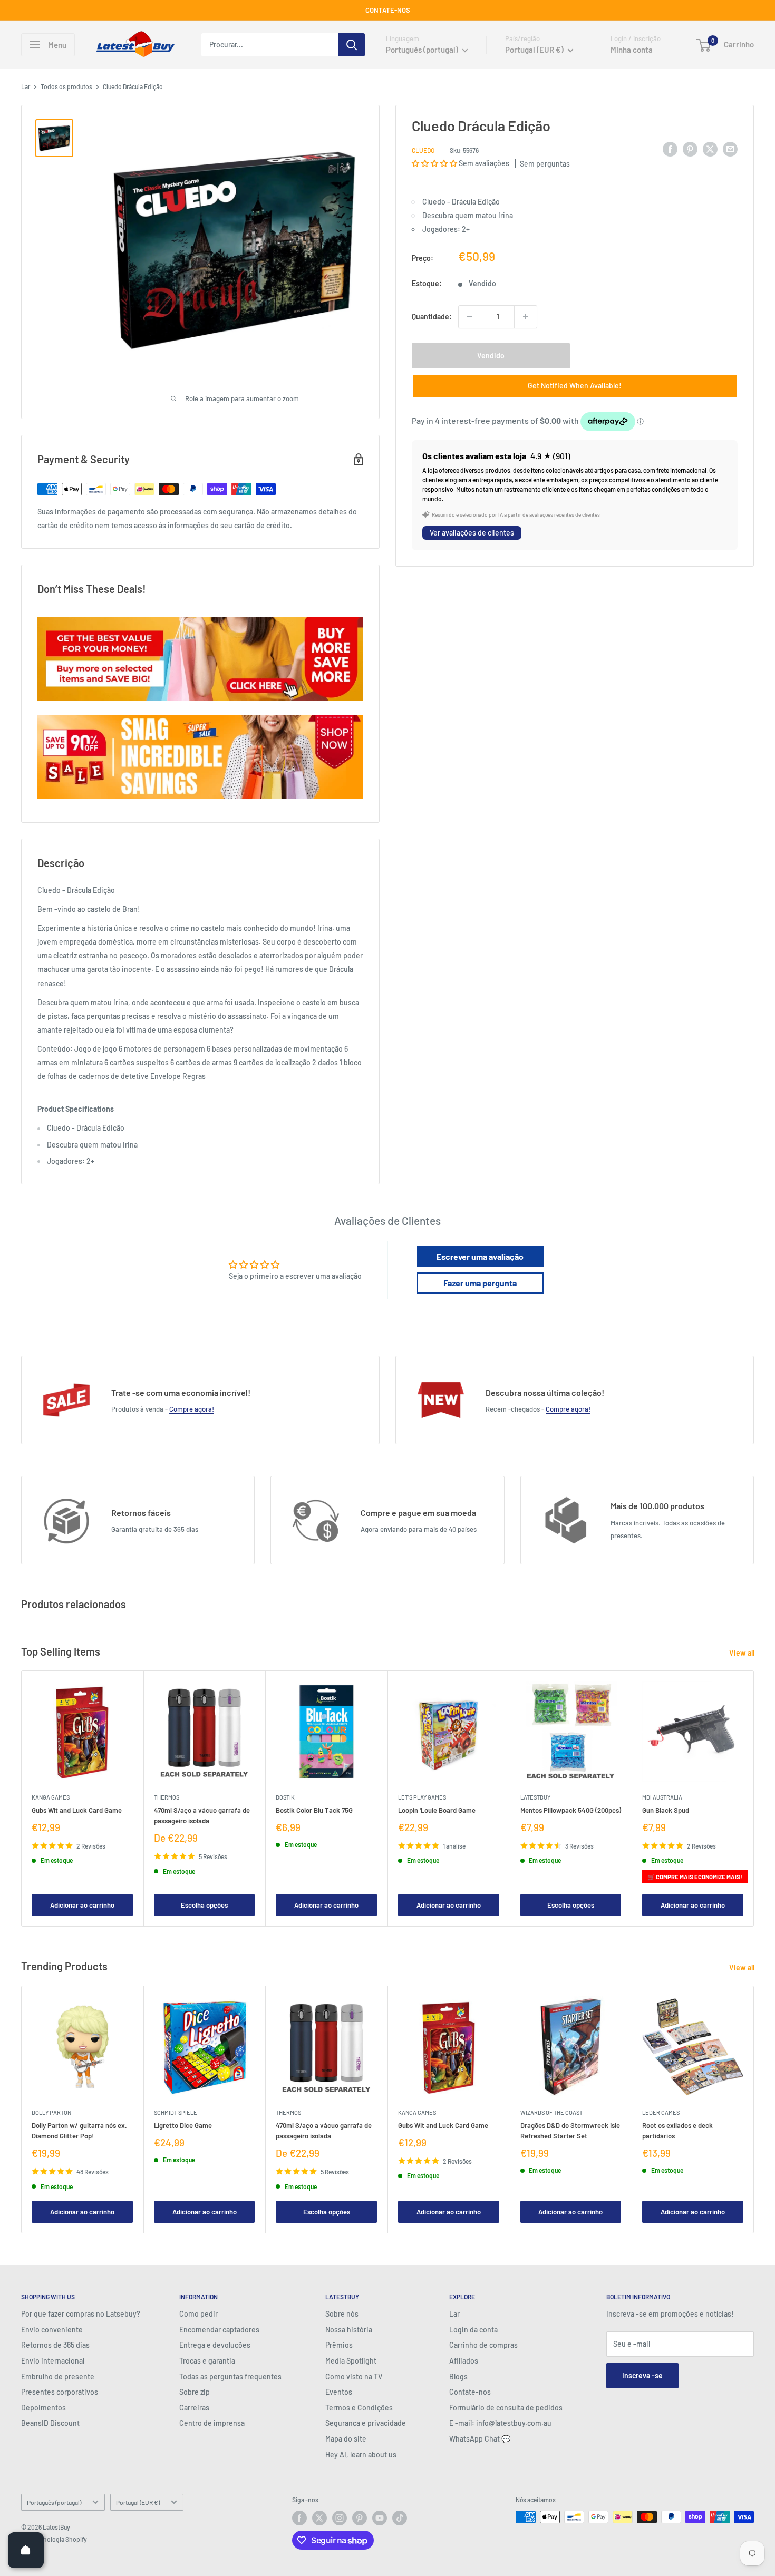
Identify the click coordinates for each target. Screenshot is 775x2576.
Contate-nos (470, 2392)
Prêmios (339, 2345)
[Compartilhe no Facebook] (670, 149)
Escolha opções (204, 1905)
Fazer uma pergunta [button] (480, 1283)
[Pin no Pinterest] (690, 149)
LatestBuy (535, 1797)
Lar (26, 86)
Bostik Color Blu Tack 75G (314, 1810)
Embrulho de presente (58, 2376)
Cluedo (423, 150)
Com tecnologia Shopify (54, 2539)
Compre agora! (192, 1409)
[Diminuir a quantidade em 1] (470, 317)
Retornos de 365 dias (55, 2345)
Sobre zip (195, 2392)
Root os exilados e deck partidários (677, 2130)
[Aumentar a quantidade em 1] (526, 317)
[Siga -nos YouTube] (380, 2518)
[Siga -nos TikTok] (400, 2518)
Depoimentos (43, 2408)
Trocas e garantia (207, 2361)
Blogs (458, 2376)
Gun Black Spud (666, 1810)
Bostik (285, 1797)
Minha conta (632, 50)
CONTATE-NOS (388, 10)
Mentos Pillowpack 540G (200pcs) (571, 1810)
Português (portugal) (54, 2502)
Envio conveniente (52, 2330)
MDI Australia (662, 1797)
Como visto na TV (354, 2376)
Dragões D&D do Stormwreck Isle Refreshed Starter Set (570, 2130)
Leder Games (661, 2112)
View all (743, 1653)
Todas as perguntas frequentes (230, 2376)
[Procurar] (352, 45)
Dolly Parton (51, 2112)
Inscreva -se (642, 2375)
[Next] (754, 1799)
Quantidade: (432, 317)
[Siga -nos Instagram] (340, 2518)
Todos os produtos (66, 86)
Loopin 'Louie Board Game (437, 1810)
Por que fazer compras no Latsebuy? (81, 2314)
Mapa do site (346, 2439)
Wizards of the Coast (551, 2112)
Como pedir (198, 2314)
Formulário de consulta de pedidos (506, 2408)
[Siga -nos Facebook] (299, 2518)
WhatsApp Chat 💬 (480, 2439)
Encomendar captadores (219, 2330)
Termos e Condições (359, 2408)
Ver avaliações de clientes (472, 533)
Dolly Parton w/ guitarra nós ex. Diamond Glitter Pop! (79, 2130)
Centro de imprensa (212, 2423)
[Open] (26, 2550)
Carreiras (194, 2408)
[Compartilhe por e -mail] (730, 149)
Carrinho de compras (483, 2345)
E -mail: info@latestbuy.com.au (500, 2423)
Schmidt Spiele (176, 2112)
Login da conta (473, 2330)
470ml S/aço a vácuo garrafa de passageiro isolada (202, 1815)
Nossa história (349, 2330)
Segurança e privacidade (366, 2423)
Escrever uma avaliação (480, 1256)
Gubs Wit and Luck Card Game (77, 1810)
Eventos (339, 2392)
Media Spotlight (351, 2361)
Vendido (491, 356)
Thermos (167, 1797)
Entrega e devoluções (215, 2345)
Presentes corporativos (60, 2392)
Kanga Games (51, 1797)
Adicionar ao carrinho (82, 1905)
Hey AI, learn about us (361, 2455)
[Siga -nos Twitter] (319, 2518)
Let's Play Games (422, 1797)
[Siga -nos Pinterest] (360, 2518)
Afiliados (464, 2361)
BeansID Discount (50, 2423)
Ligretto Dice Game (183, 2125)
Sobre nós (342, 2314)
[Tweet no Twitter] (710, 149)
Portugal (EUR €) (138, 2502)
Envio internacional (53, 2361)
